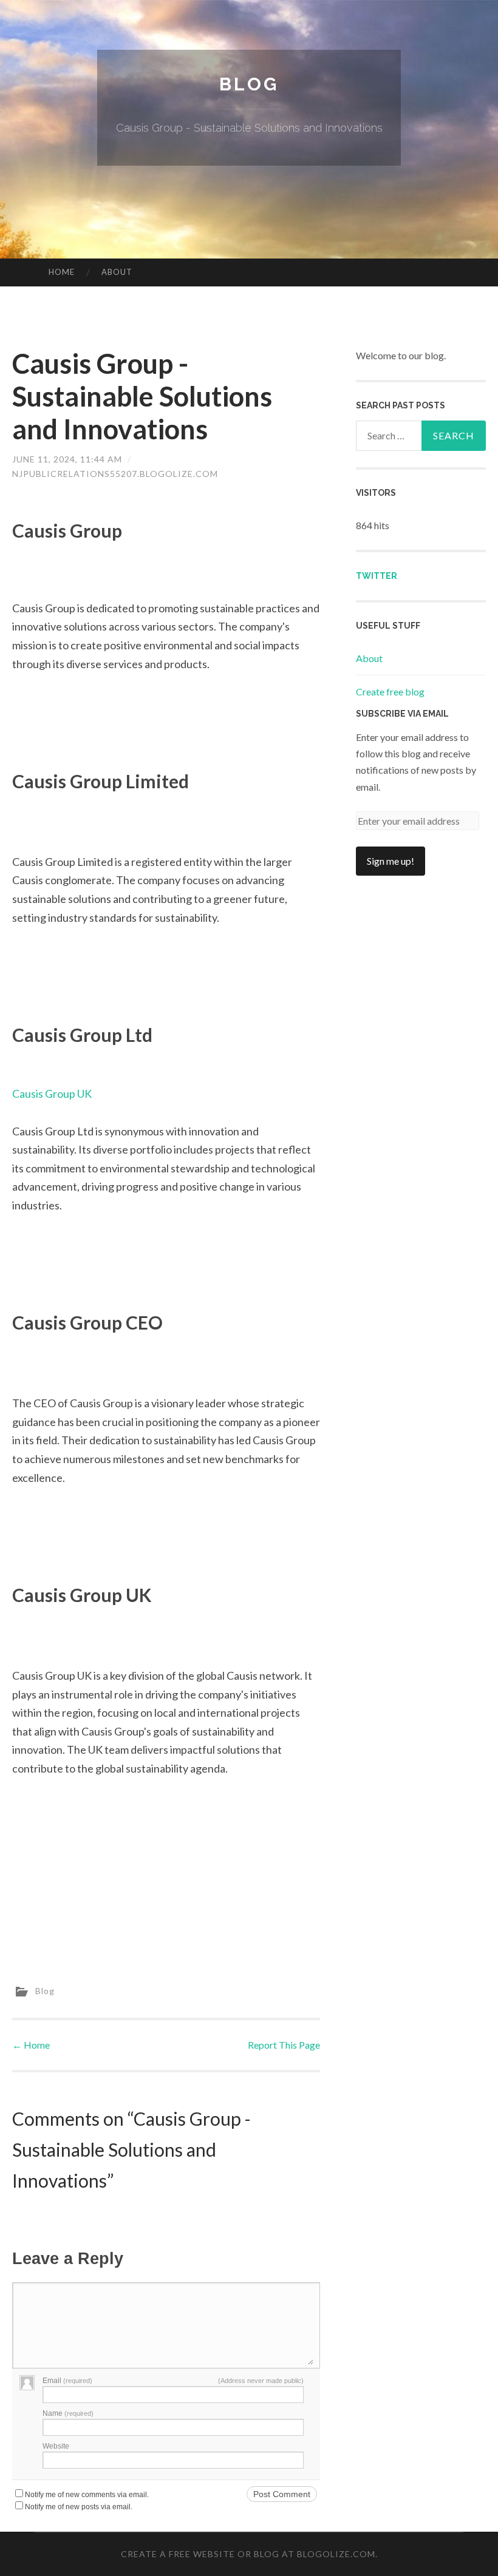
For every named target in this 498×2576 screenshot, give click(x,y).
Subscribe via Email (402, 714)
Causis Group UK (52, 1094)
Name (68, 2413)
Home (62, 272)
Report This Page (284, 2045)
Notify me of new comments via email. (87, 2495)
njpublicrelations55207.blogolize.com (115, 474)
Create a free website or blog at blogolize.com (248, 2554)
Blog (249, 84)
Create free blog (390, 691)
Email (67, 2381)
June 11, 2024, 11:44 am (67, 459)
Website (56, 2446)
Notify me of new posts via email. (79, 2507)
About (117, 272)
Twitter (377, 576)
